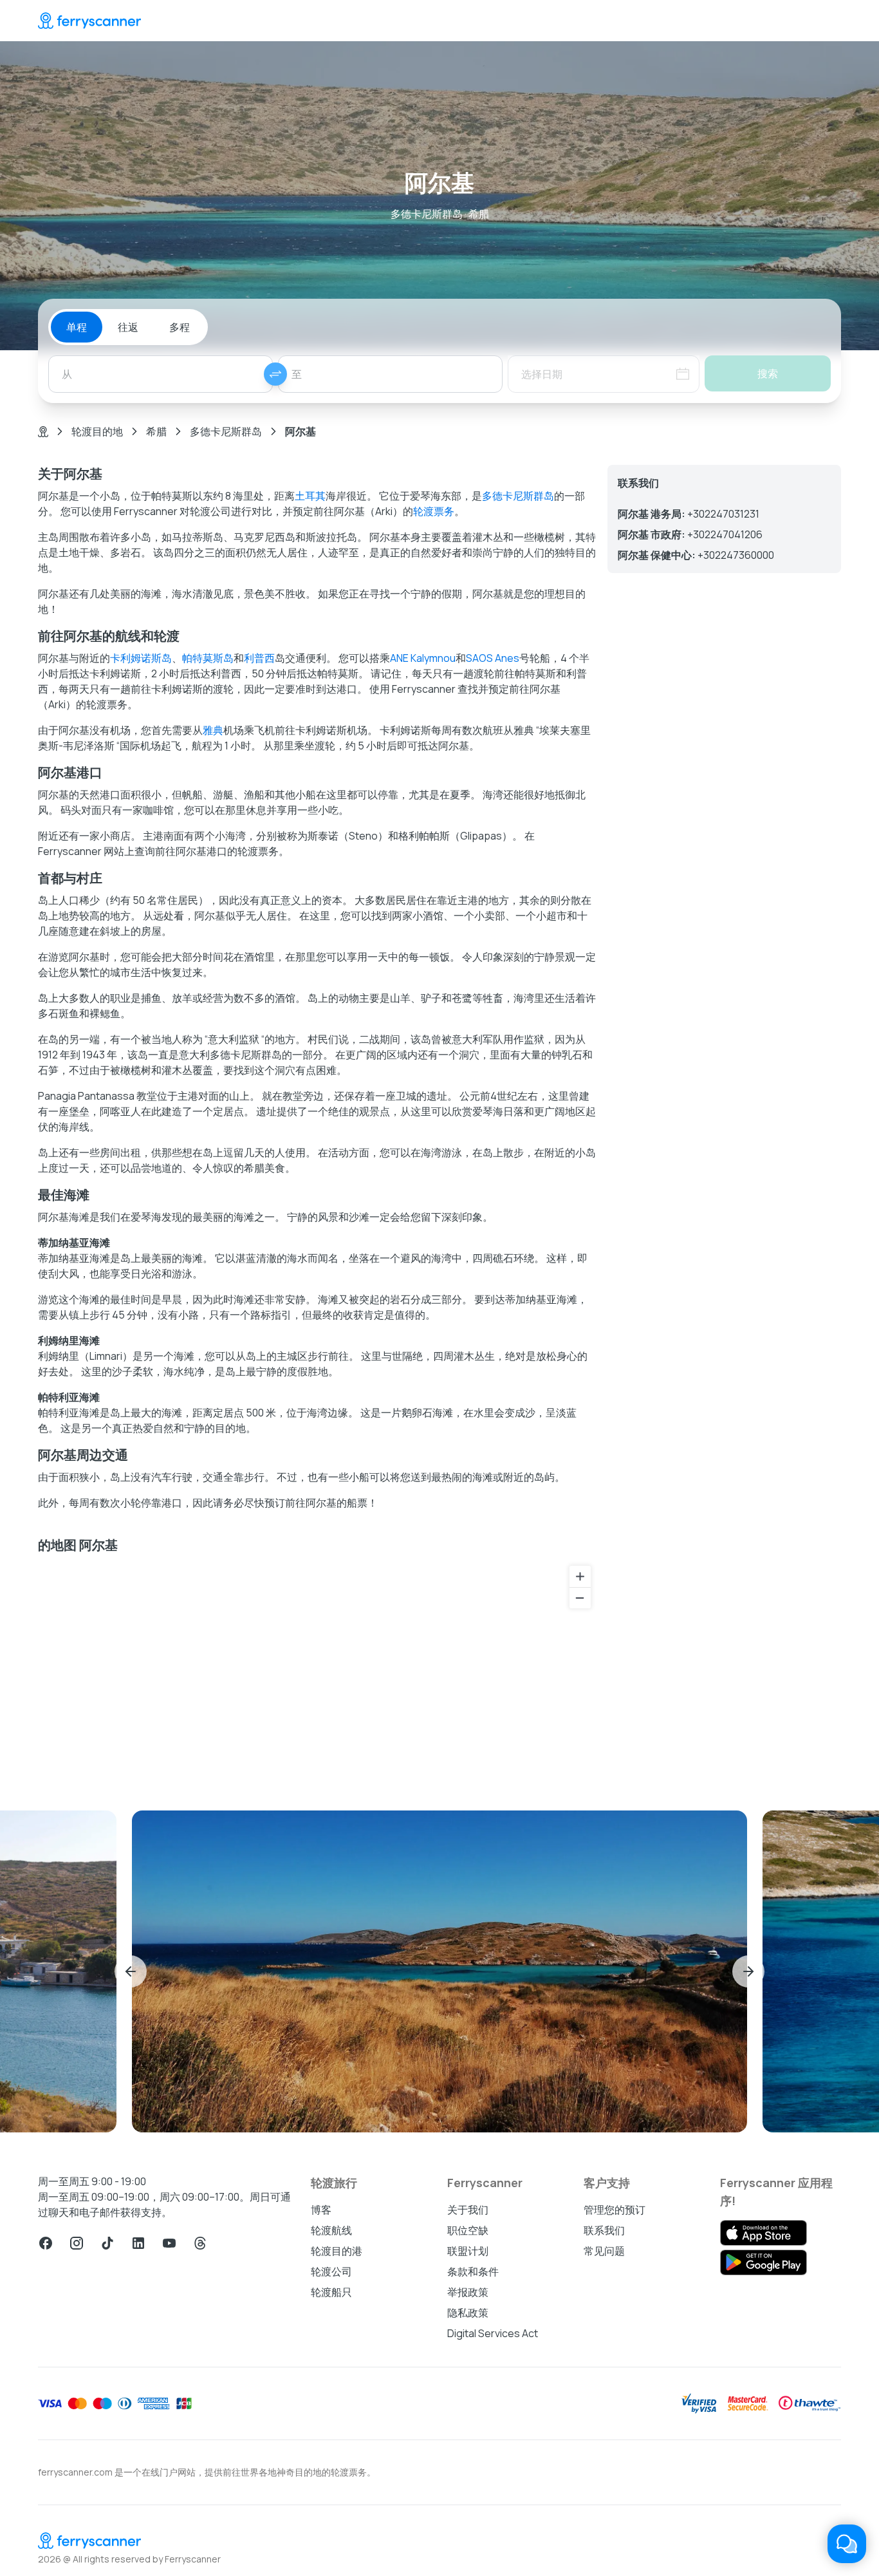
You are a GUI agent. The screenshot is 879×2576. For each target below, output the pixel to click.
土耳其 (310, 496)
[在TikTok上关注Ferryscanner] (107, 2243)
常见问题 (604, 2251)
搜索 (768, 373)
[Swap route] (275, 374)
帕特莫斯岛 (208, 658)
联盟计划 (468, 2251)
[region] (318, 1672)
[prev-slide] (131, 1971)
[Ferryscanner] (89, 21)
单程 (77, 327)
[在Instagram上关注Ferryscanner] (77, 2243)
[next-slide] (748, 1971)
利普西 (259, 658)
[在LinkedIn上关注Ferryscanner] (138, 2243)
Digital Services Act (493, 2333)
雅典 (213, 730)
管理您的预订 (615, 2210)
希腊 (156, 431)
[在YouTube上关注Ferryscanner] (169, 2243)
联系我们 (604, 2230)
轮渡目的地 (97, 431)
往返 (128, 327)
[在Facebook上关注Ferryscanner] (46, 2243)
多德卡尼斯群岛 (226, 431)
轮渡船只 (331, 2292)
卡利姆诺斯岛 (141, 658)
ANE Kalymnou (423, 658)
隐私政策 (468, 2313)
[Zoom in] (580, 1576)
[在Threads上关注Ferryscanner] (200, 2243)
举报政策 (468, 2292)
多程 (180, 327)
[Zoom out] (580, 1598)
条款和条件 (473, 2271)
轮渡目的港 (337, 2251)
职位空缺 (468, 2230)
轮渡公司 (331, 2271)
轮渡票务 (434, 511)
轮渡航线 (331, 2230)
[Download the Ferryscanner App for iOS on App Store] (763, 2233)
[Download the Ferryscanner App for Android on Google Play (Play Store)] (763, 2262)
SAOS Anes (493, 658)
